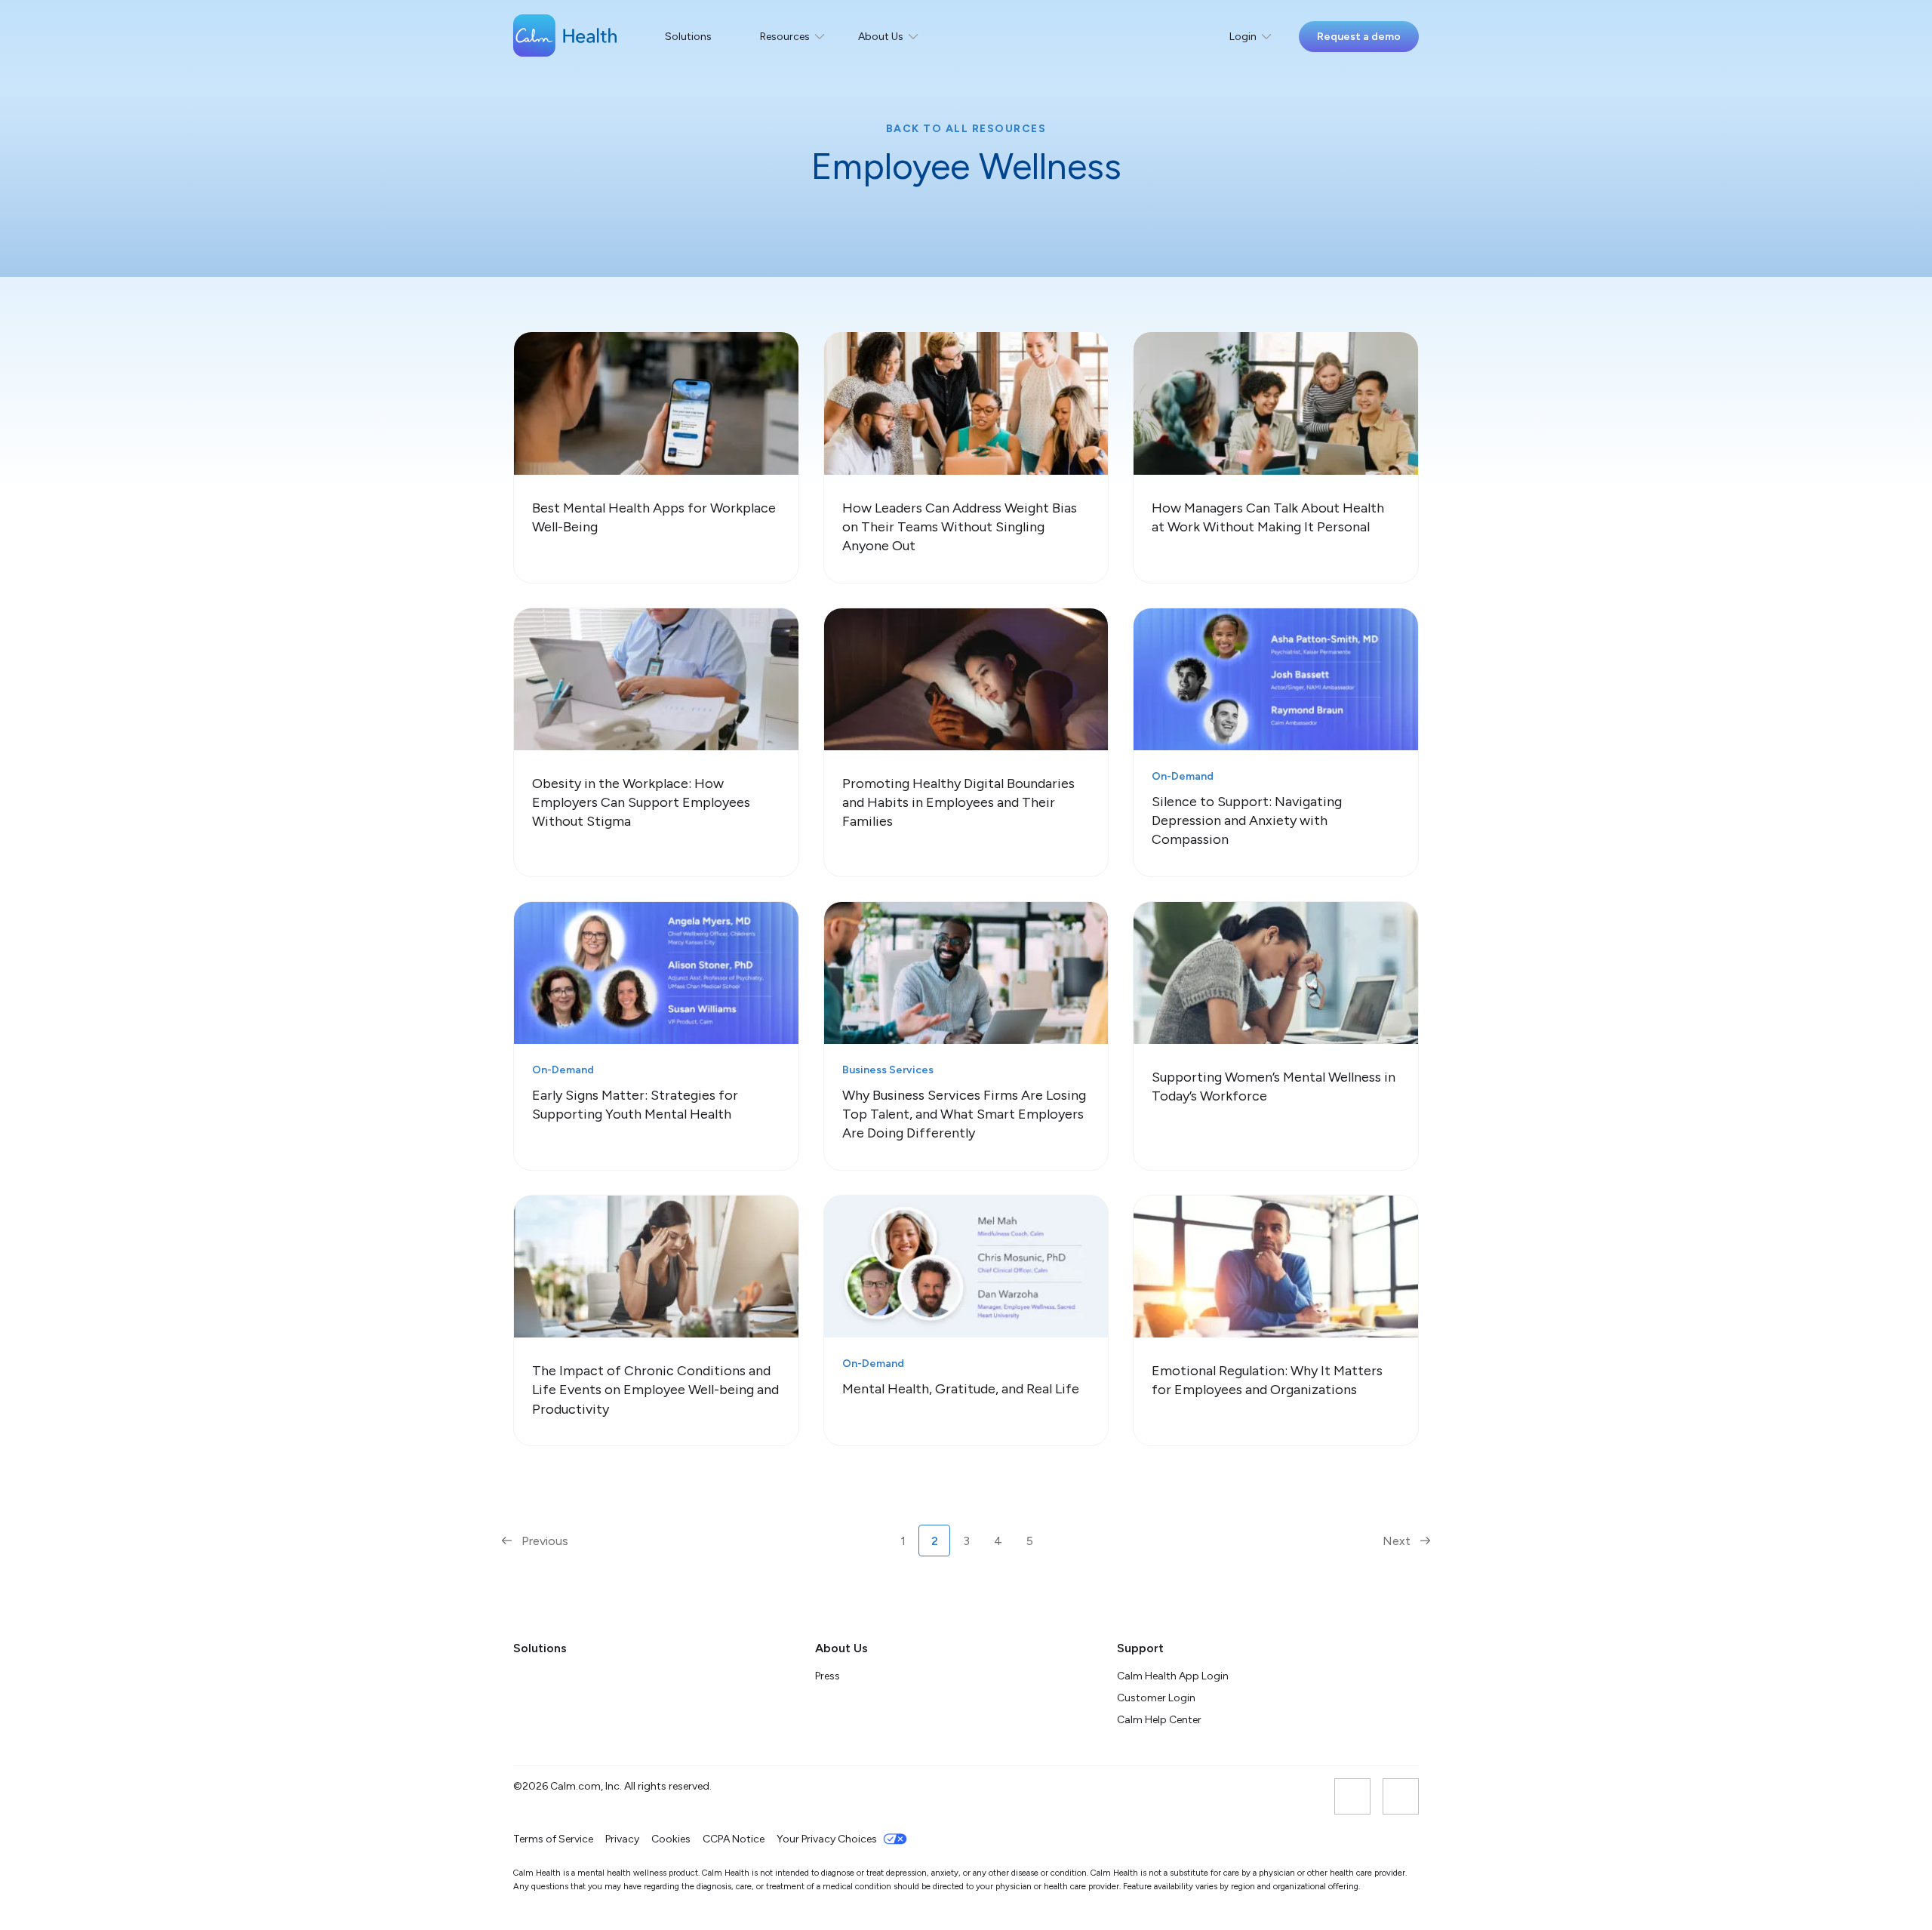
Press (828, 1676)
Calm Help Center (1160, 1720)
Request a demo (1359, 37)
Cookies (671, 1839)
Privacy (622, 1839)
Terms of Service (553, 1839)
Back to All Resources (966, 129)
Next (1398, 1541)
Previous (543, 1541)
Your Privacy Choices (827, 1839)
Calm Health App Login (1173, 1676)
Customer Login (1156, 1698)
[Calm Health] (565, 37)
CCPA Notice (734, 1839)
